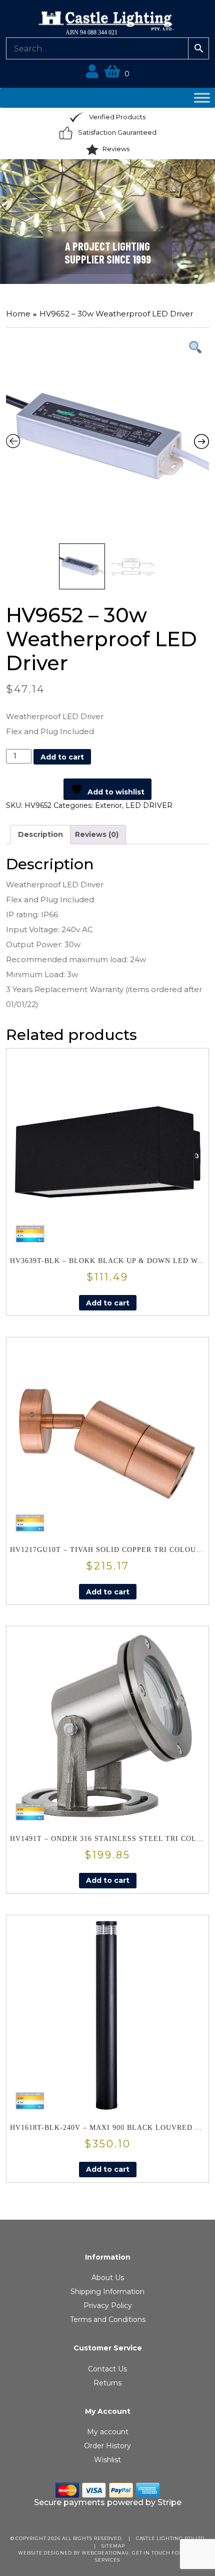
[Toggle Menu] (202, 98)
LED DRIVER (149, 805)
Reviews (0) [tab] (97, 834)
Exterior (108, 805)
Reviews (116, 149)
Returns (107, 2383)
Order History (107, 2446)
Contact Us (107, 2369)
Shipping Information (107, 2292)
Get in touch (151, 2553)
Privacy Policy (108, 2306)
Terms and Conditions (108, 2319)
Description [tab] (40, 834)
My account (108, 2432)
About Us (108, 2278)
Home (18, 314)
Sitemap (113, 2546)
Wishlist (107, 2460)
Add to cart (62, 757)
